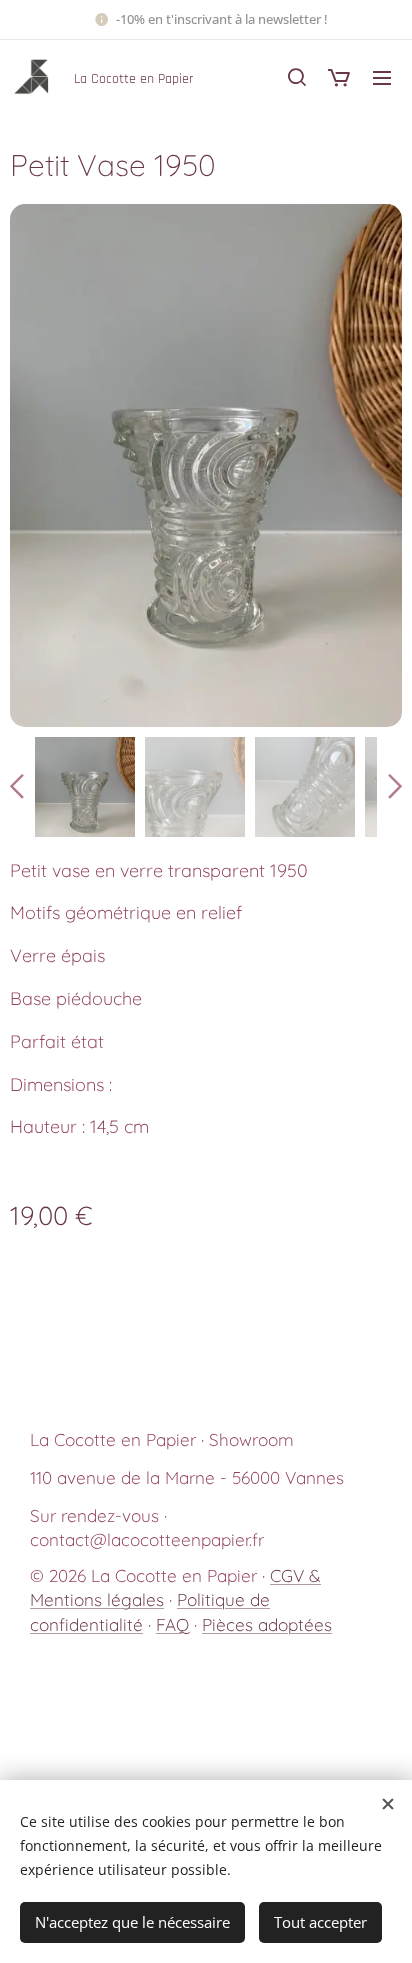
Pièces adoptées (267, 1624)
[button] (297, 77)
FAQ (172, 1624)
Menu (382, 77)
